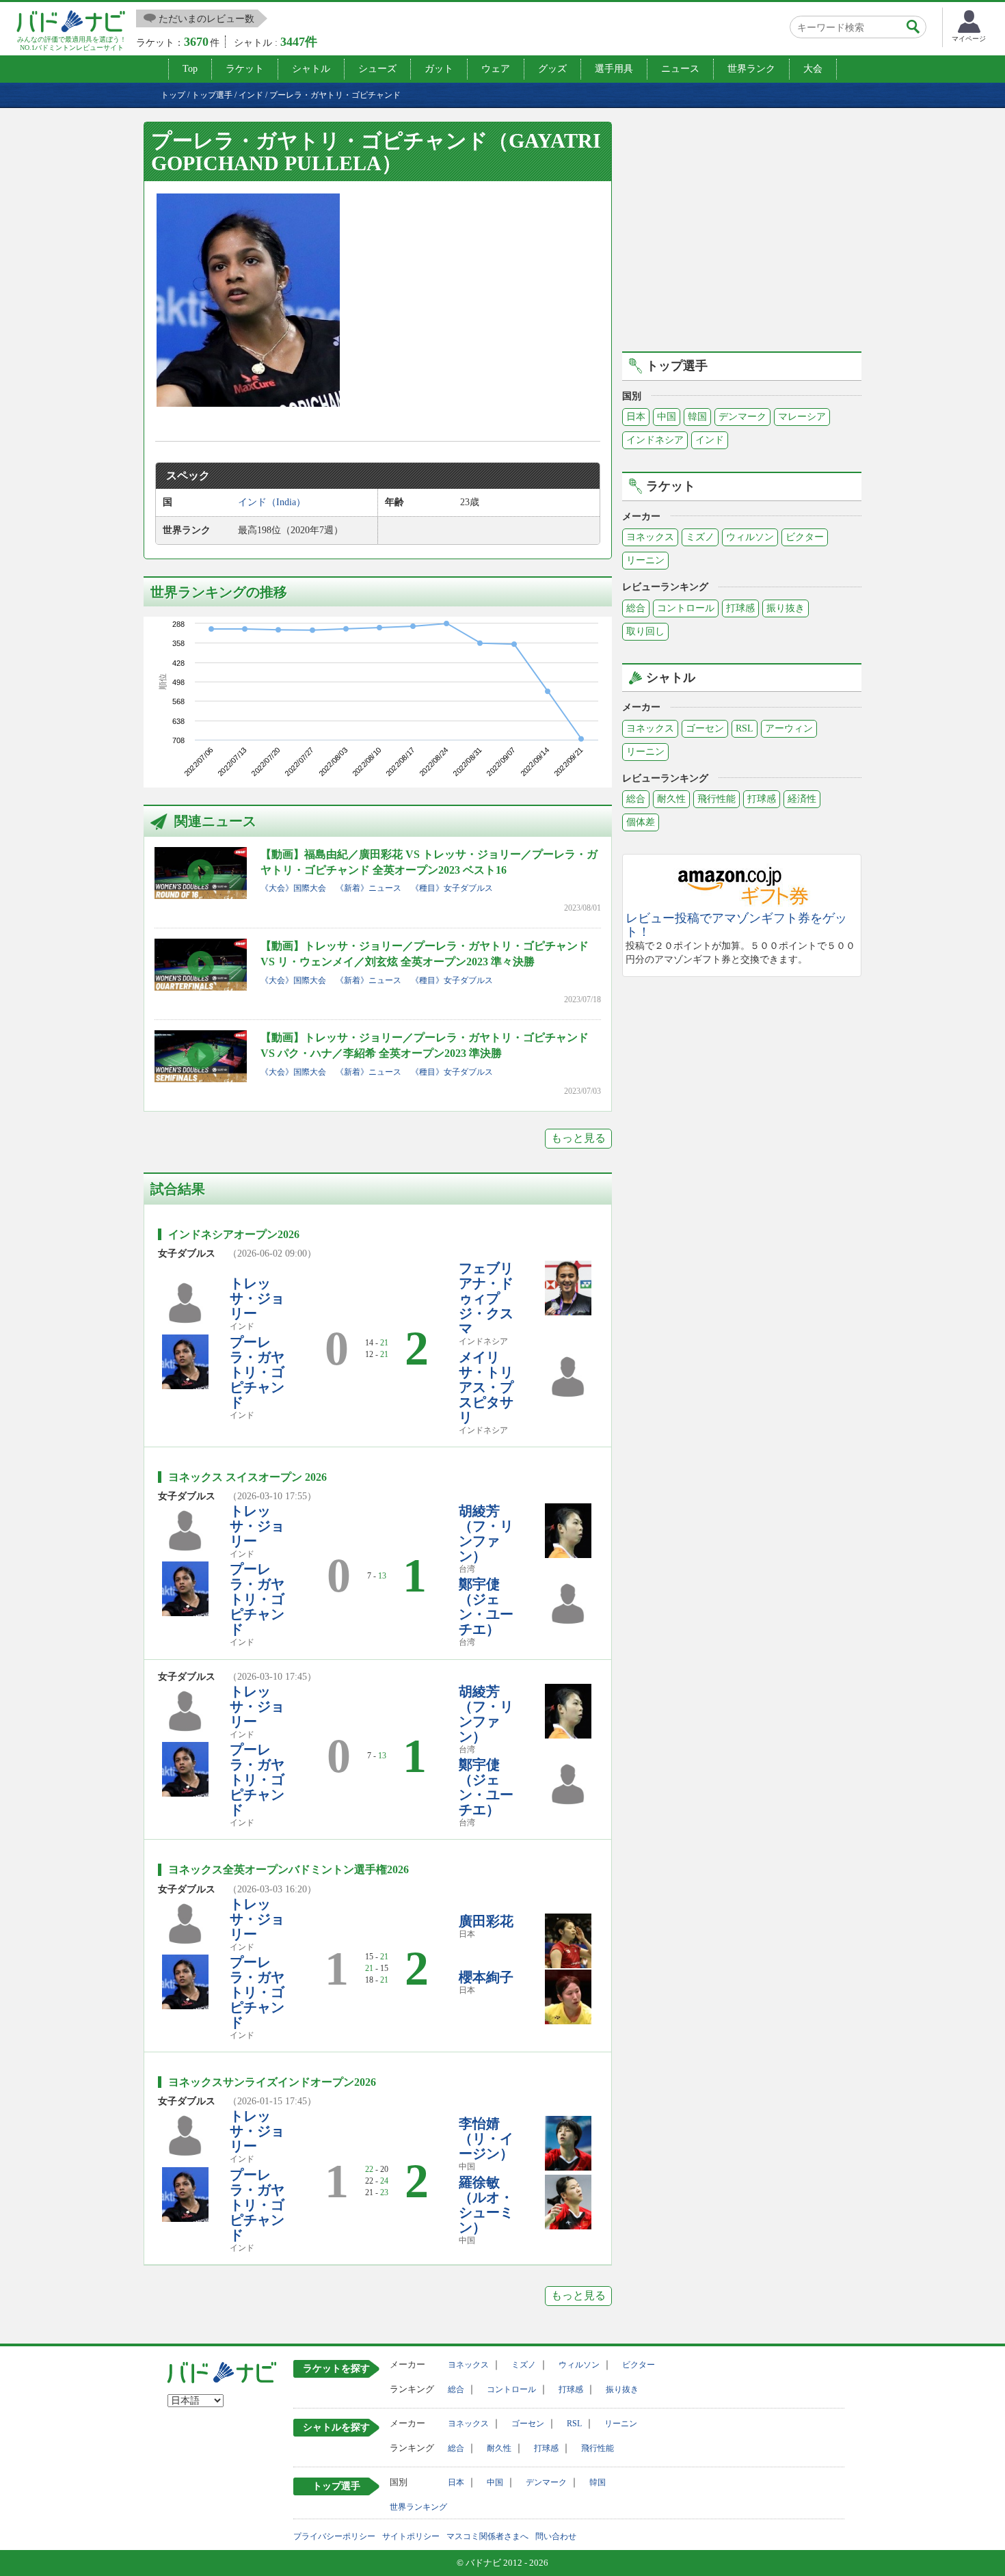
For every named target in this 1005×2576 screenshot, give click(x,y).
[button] (248, 300)
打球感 (740, 608)
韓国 (697, 417)
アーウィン (789, 728)
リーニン (645, 560)
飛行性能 (716, 799)
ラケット (245, 69)
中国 (667, 417)
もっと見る (578, 1138)
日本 (636, 417)
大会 (813, 69)
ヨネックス (650, 537)
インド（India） (272, 502)
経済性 (802, 799)
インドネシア (655, 440)
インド (710, 440)
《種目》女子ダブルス (452, 888)
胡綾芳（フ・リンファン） (486, 1533)
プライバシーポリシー (334, 2536)
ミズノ (700, 537)
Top (190, 69)
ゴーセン (705, 728)
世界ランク (751, 69)
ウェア (496, 69)
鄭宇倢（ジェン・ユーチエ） (486, 1607)
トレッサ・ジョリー (257, 1298)
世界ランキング (418, 2507)
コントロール (686, 608)
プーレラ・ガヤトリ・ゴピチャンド (257, 1372)
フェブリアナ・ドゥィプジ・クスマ (486, 1298)
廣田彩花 (486, 1921)
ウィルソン (750, 537)
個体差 (641, 822)
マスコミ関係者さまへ (487, 2536)
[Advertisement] (742, 234)
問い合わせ (556, 2536)
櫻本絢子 (486, 1977)
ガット (439, 69)
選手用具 (614, 69)
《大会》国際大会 (293, 888)
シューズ (377, 69)
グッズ (552, 69)
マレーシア (802, 417)
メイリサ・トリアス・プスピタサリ (486, 1387)
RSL (745, 728)
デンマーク (742, 417)
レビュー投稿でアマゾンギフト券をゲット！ (736, 925)
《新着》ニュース (368, 888)
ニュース (680, 69)
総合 (636, 608)
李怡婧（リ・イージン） (486, 2138)
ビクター (805, 537)
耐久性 (671, 799)
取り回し (645, 631)
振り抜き (786, 608)
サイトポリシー (411, 2536)
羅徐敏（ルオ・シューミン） (486, 2205)
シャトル (311, 69)
